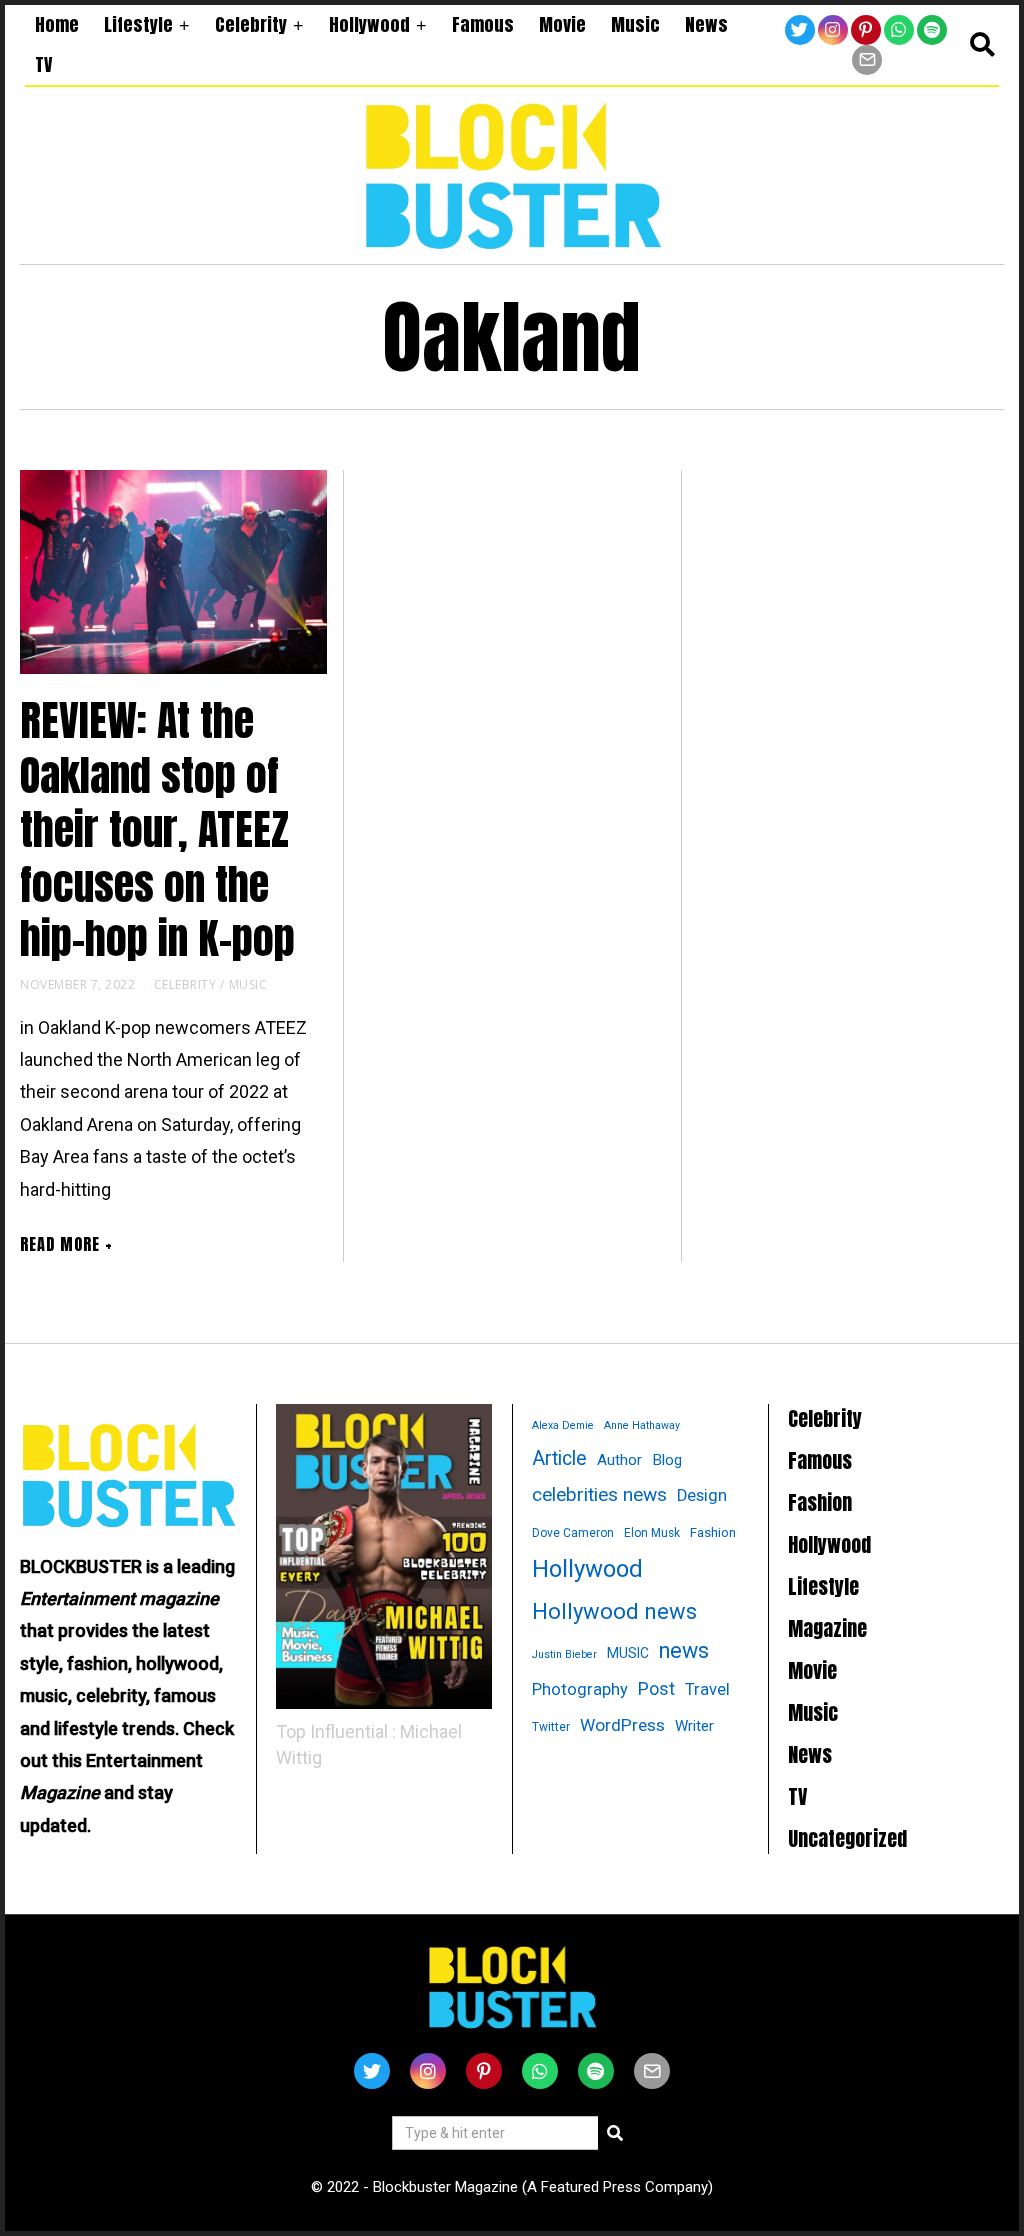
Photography (580, 1689)
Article (559, 1458)
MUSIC (628, 1653)
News (706, 24)
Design (702, 1495)
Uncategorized (847, 1838)
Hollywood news (614, 1611)
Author (619, 1460)
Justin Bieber (564, 1654)
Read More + (66, 1244)
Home (57, 24)
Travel (707, 1689)
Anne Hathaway (642, 1425)
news (684, 1650)
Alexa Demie (563, 1425)
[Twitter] (800, 30)
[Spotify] (932, 30)
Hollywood (369, 24)
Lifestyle (138, 24)
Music (635, 24)
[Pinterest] (866, 30)
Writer (694, 1726)
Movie (562, 24)
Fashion (713, 1532)
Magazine (827, 1628)
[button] (615, 2133)
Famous (483, 24)
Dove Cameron (573, 1533)
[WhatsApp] (899, 30)
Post (656, 1688)
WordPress (622, 1725)
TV (43, 64)
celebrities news (599, 1494)
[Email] (867, 60)
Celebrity (251, 24)
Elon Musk (652, 1533)
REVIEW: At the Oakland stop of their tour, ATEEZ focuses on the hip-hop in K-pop (157, 829)
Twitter (551, 1727)
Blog (667, 1460)
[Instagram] (833, 30)
